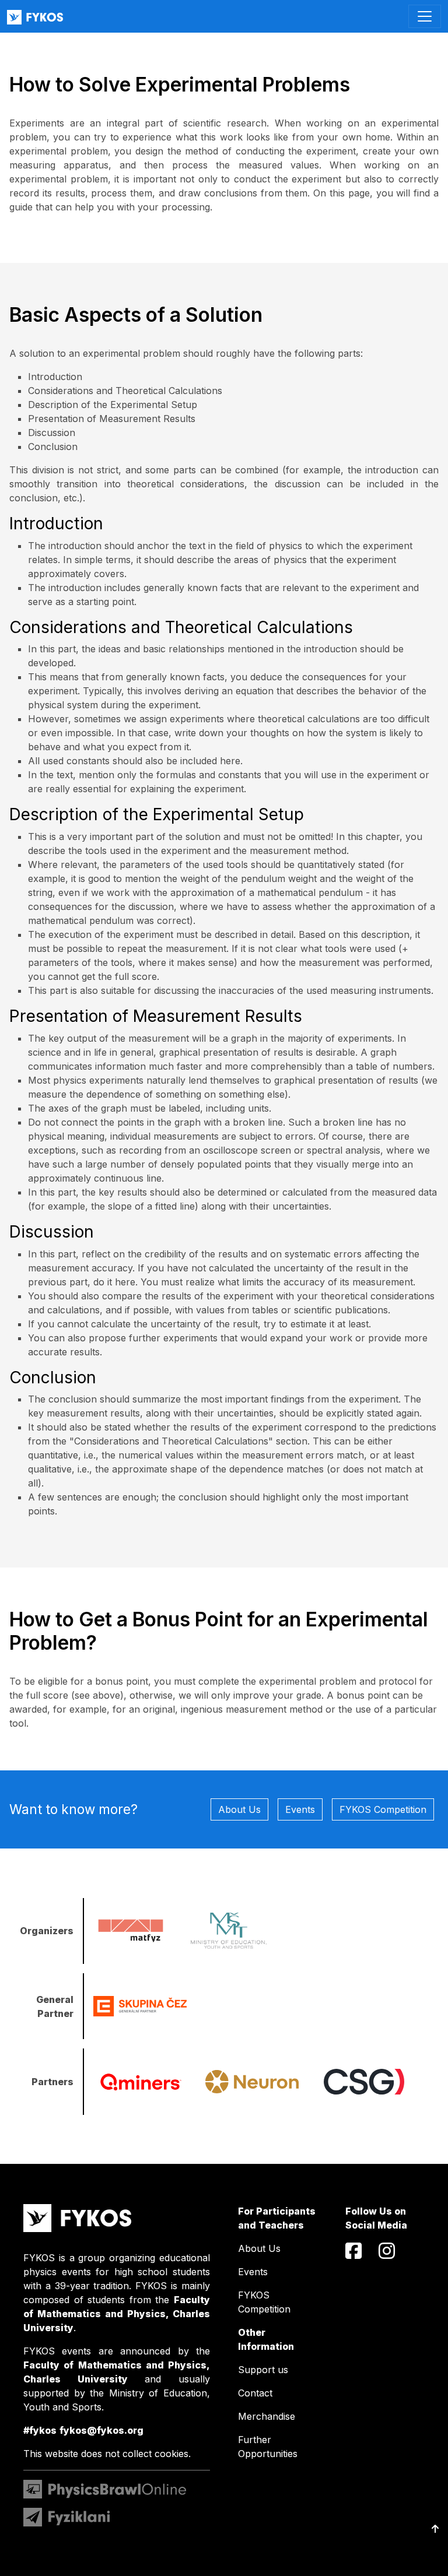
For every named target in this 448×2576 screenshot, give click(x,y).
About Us (239, 1809)
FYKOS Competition (383, 1809)
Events (300, 1809)
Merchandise (267, 2416)
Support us (263, 2370)
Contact (255, 2393)
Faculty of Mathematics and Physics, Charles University (117, 2314)
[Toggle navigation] (425, 16)
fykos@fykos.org (101, 2430)
